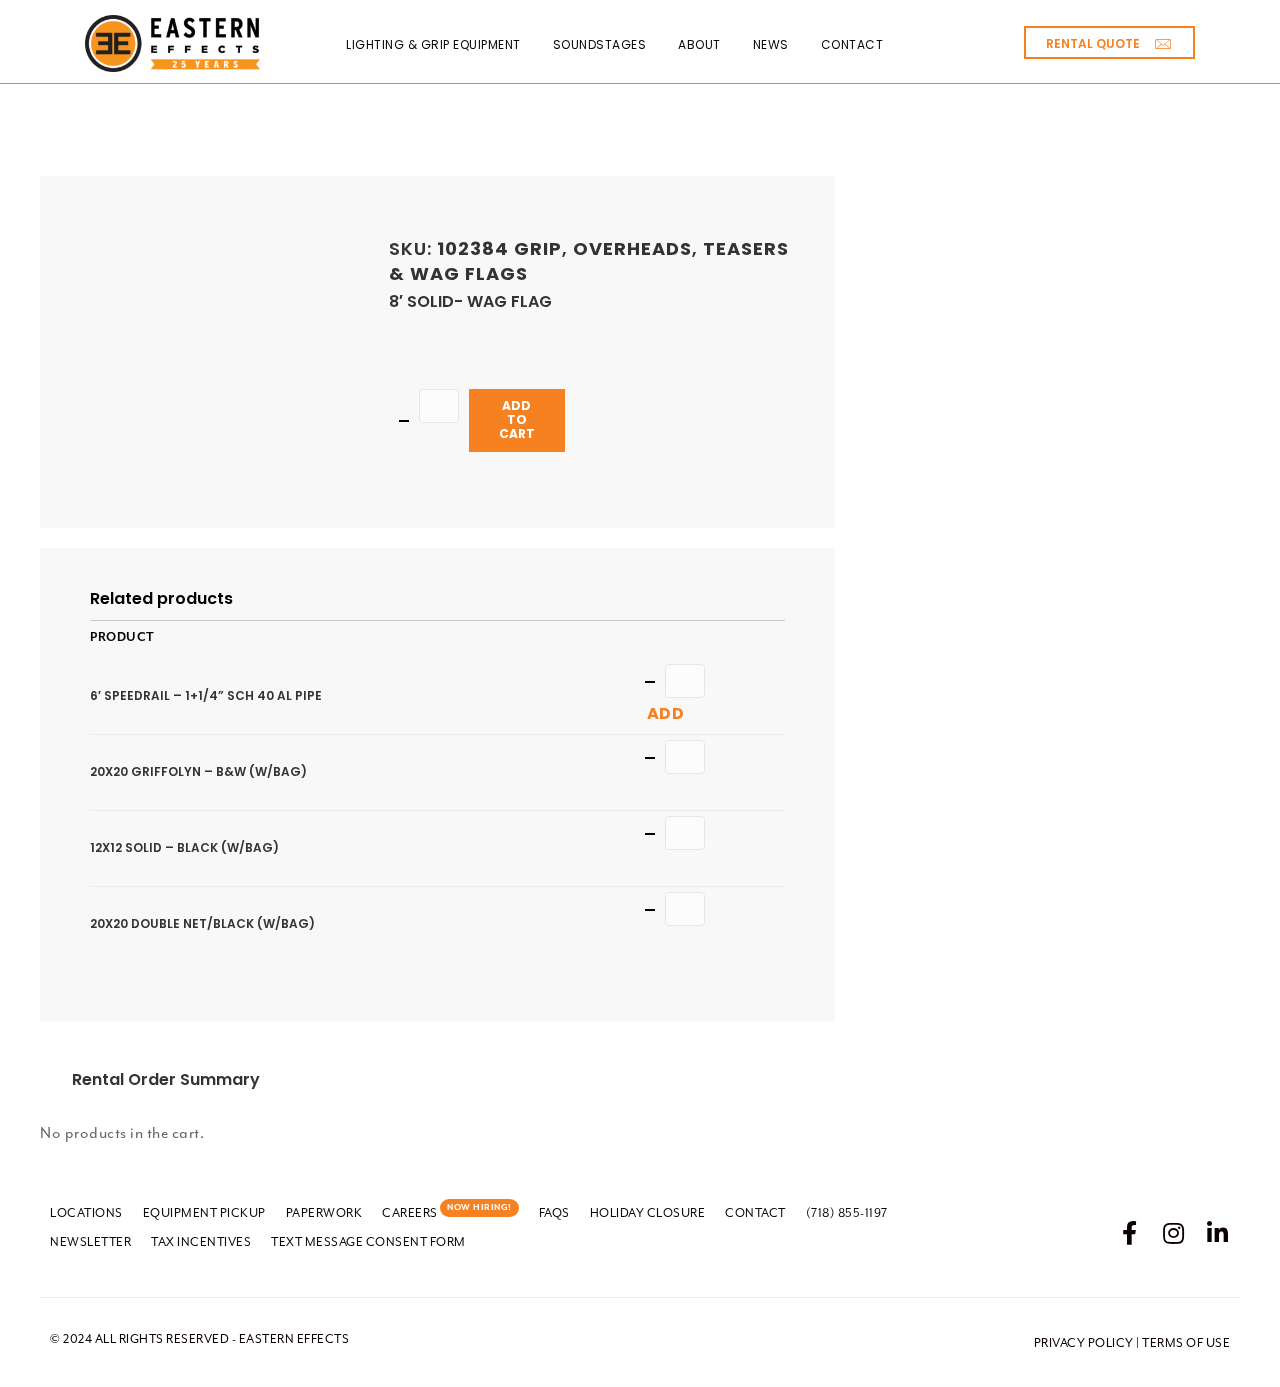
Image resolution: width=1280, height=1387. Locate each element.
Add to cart (517, 420)
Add (666, 713)
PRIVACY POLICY (1084, 1343)
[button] (1109, 42)
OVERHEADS (632, 248)
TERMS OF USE (1186, 1343)
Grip (538, 248)
